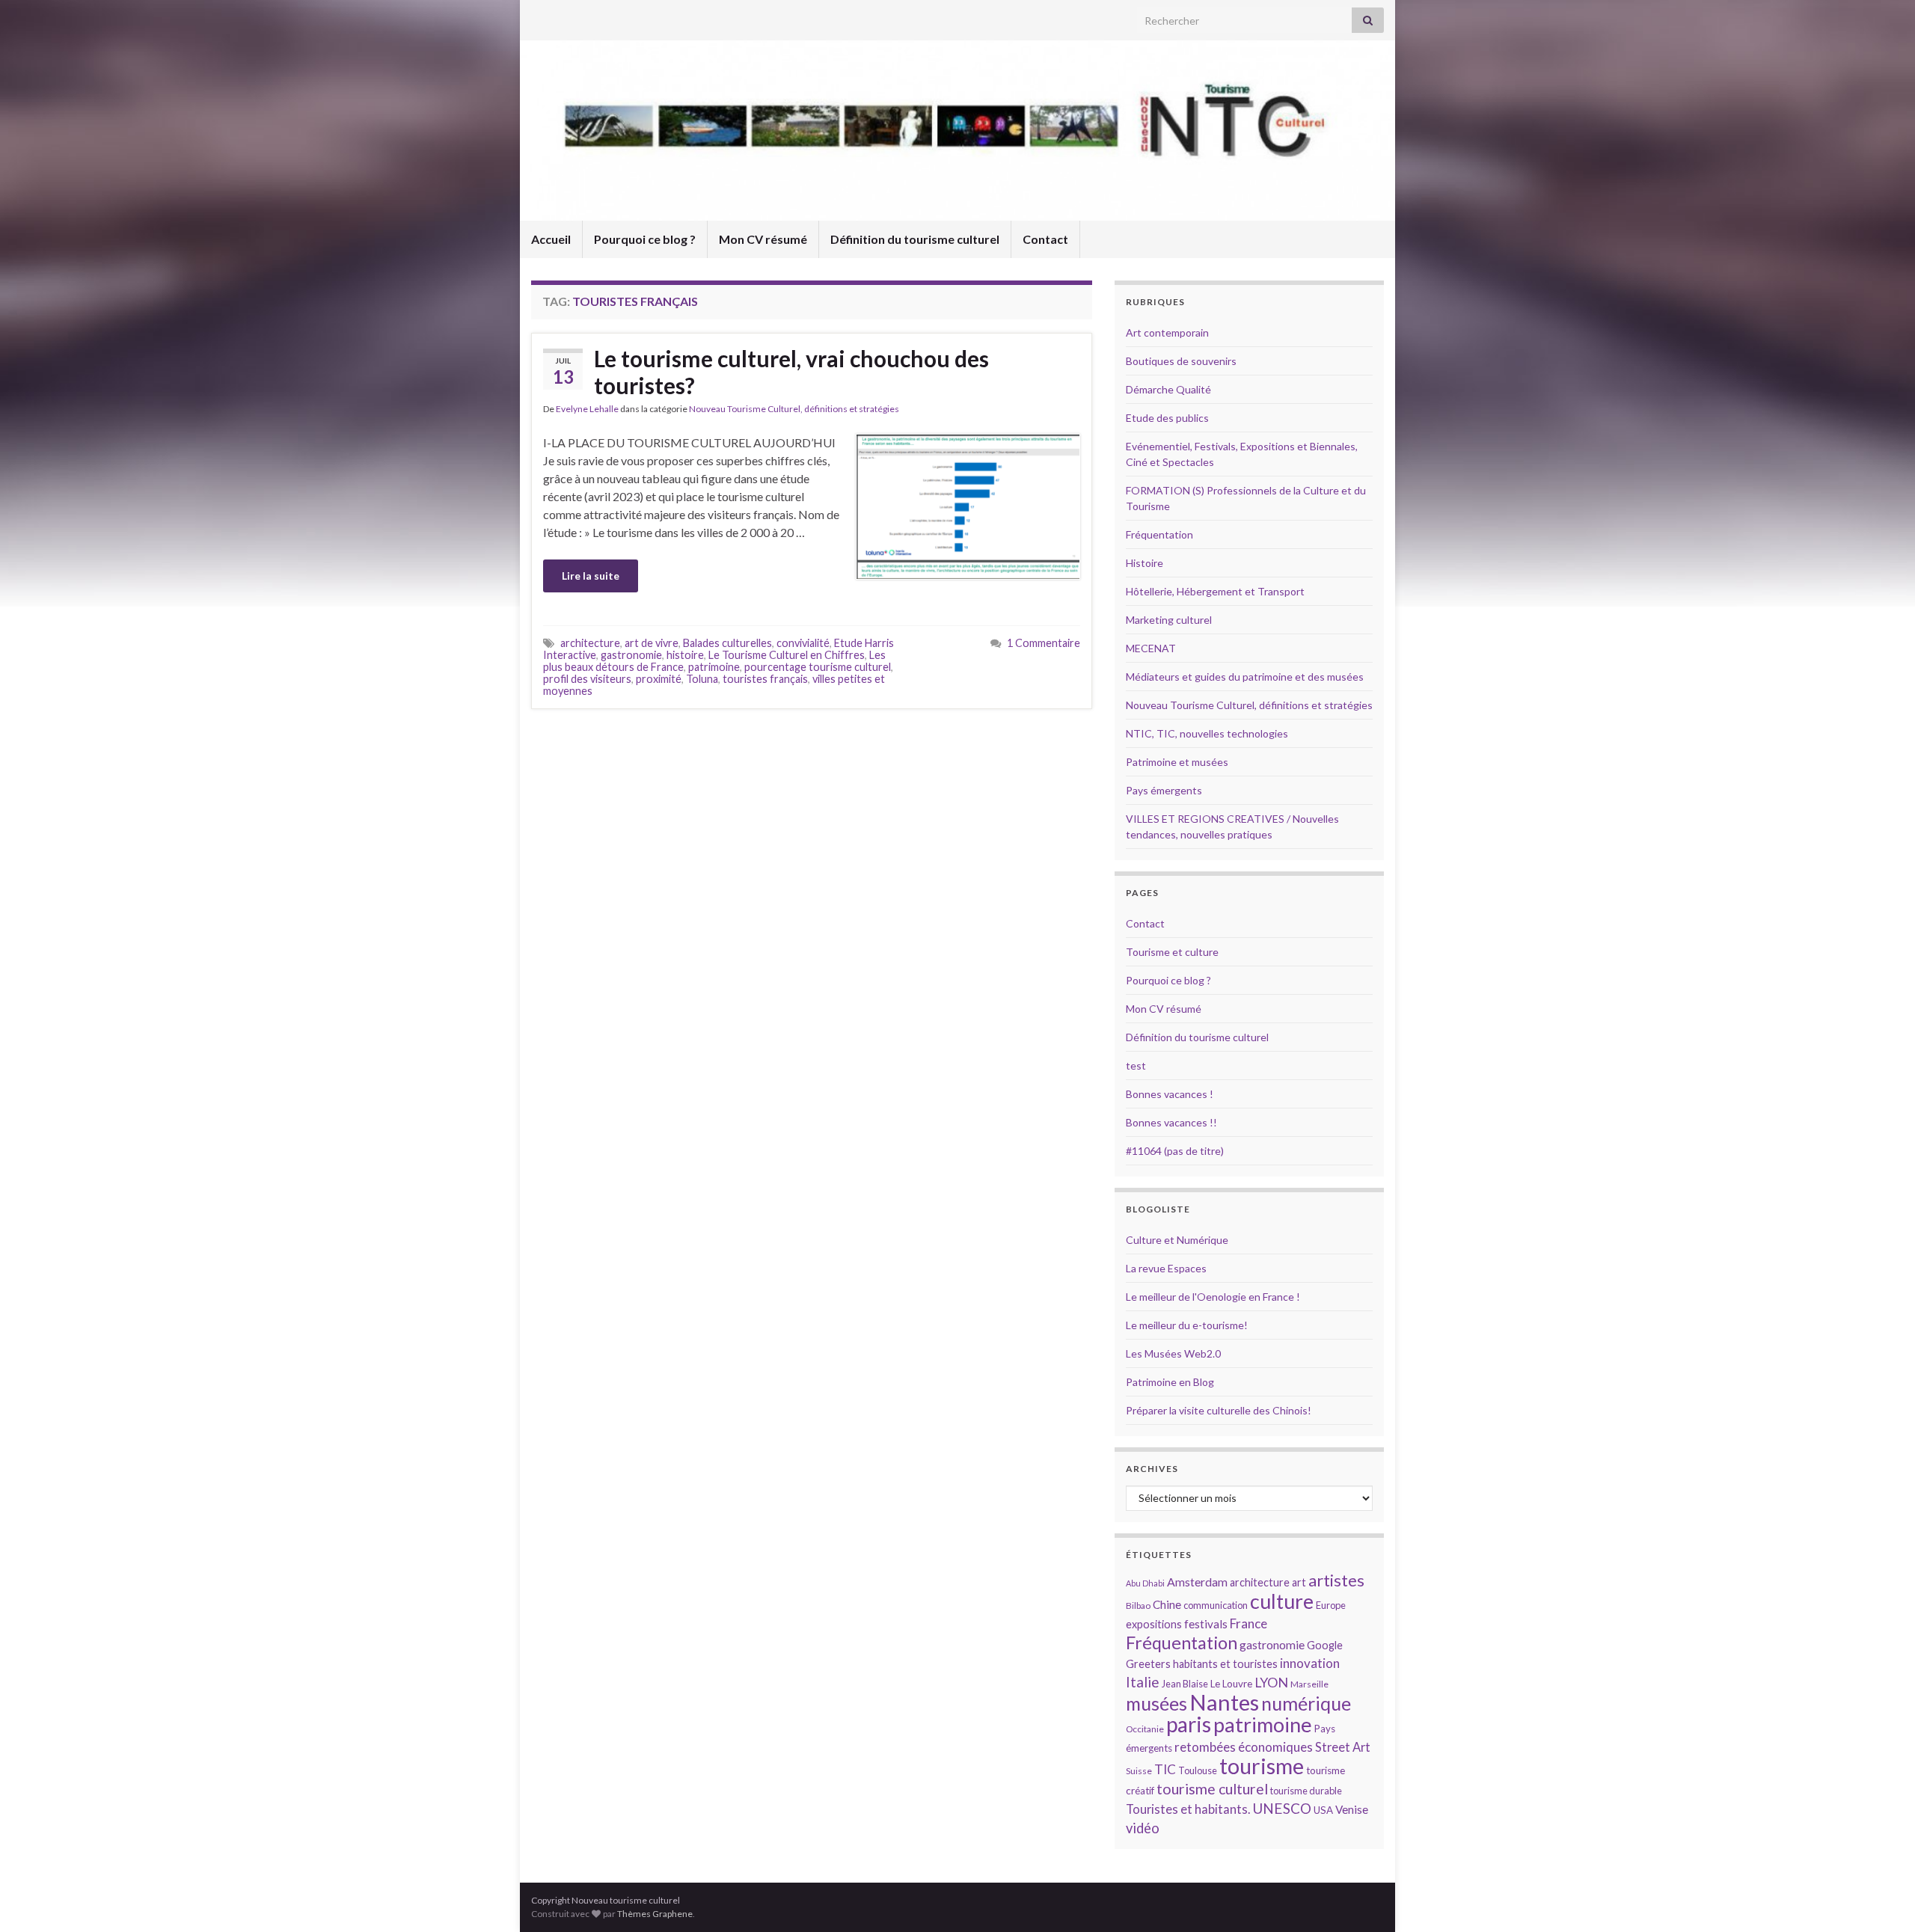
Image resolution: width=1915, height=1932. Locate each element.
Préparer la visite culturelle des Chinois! (1219, 1410)
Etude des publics (1167, 418)
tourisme (1262, 1766)
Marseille (1309, 1684)
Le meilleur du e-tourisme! (1187, 1325)
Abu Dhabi (1145, 1583)
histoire (685, 655)
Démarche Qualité (1168, 389)
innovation (1310, 1663)
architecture (590, 643)
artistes (1336, 1580)
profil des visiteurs (587, 679)
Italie (1143, 1682)
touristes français (765, 679)
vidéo (1143, 1828)
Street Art (1343, 1747)
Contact (1045, 239)
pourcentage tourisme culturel (818, 667)
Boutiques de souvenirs (1181, 361)
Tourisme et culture (1172, 952)
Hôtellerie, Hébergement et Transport (1215, 591)
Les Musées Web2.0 (1173, 1353)
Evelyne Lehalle (587, 409)
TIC (1165, 1769)
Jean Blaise (1185, 1684)
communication (1216, 1605)
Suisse (1139, 1771)
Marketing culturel (1169, 620)
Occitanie (1145, 1729)
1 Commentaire (1044, 643)
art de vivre (652, 643)
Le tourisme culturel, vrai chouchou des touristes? (791, 372)
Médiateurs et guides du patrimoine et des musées (1245, 677)
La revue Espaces (1166, 1268)
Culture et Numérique (1177, 1240)
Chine (1167, 1604)
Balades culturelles (727, 643)
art (1299, 1582)
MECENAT (1151, 648)
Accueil (551, 239)
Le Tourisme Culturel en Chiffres (787, 655)
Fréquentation (1159, 534)
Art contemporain (1167, 332)
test (1136, 1065)
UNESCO (1282, 1808)
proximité (659, 679)
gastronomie (631, 655)
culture (1282, 1601)
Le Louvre (1231, 1684)
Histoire (1145, 563)
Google (1325, 1645)
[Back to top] (1881, 1898)
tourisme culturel (1212, 1789)
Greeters (1148, 1664)
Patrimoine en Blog (1170, 1382)
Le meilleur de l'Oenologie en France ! (1213, 1297)
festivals (1206, 1624)
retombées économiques (1244, 1747)
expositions (1154, 1624)
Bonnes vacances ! (1170, 1094)
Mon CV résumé (763, 239)
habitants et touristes (1225, 1664)
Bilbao (1138, 1606)
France (1248, 1623)
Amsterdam (1197, 1582)
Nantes (1224, 1702)
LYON (1271, 1683)
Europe (1331, 1605)
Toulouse (1198, 1770)
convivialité (803, 643)
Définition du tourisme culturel (915, 239)
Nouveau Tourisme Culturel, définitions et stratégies (794, 409)
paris (1189, 1724)
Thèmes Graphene (655, 1914)
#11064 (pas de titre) (1175, 1151)
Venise (1352, 1809)
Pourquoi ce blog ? (645, 239)
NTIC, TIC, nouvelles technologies (1207, 733)
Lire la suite (591, 576)
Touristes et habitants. (1188, 1809)
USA (1323, 1810)
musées (1156, 1703)
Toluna (702, 679)
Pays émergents (1164, 790)
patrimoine (714, 667)
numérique (1306, 1703)
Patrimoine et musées (1177, 762)
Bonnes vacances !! (1171, 1122)
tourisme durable (1306, 1791)
